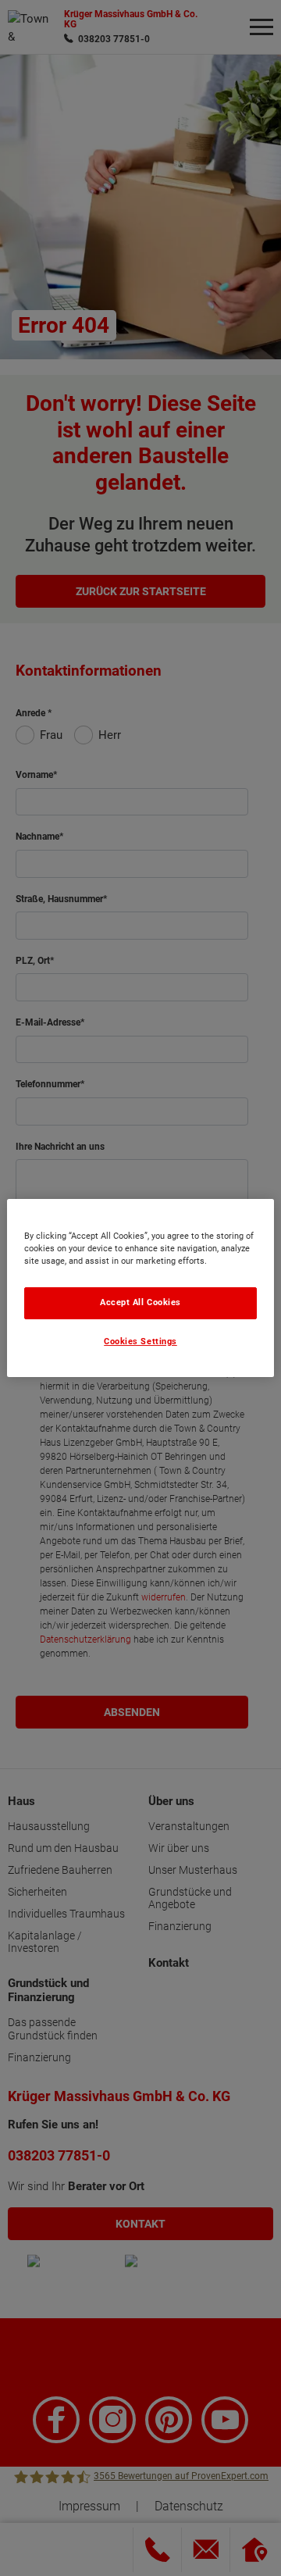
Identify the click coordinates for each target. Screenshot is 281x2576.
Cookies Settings (140, 1342)
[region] (140, 1288)
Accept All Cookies (140, 1302)
